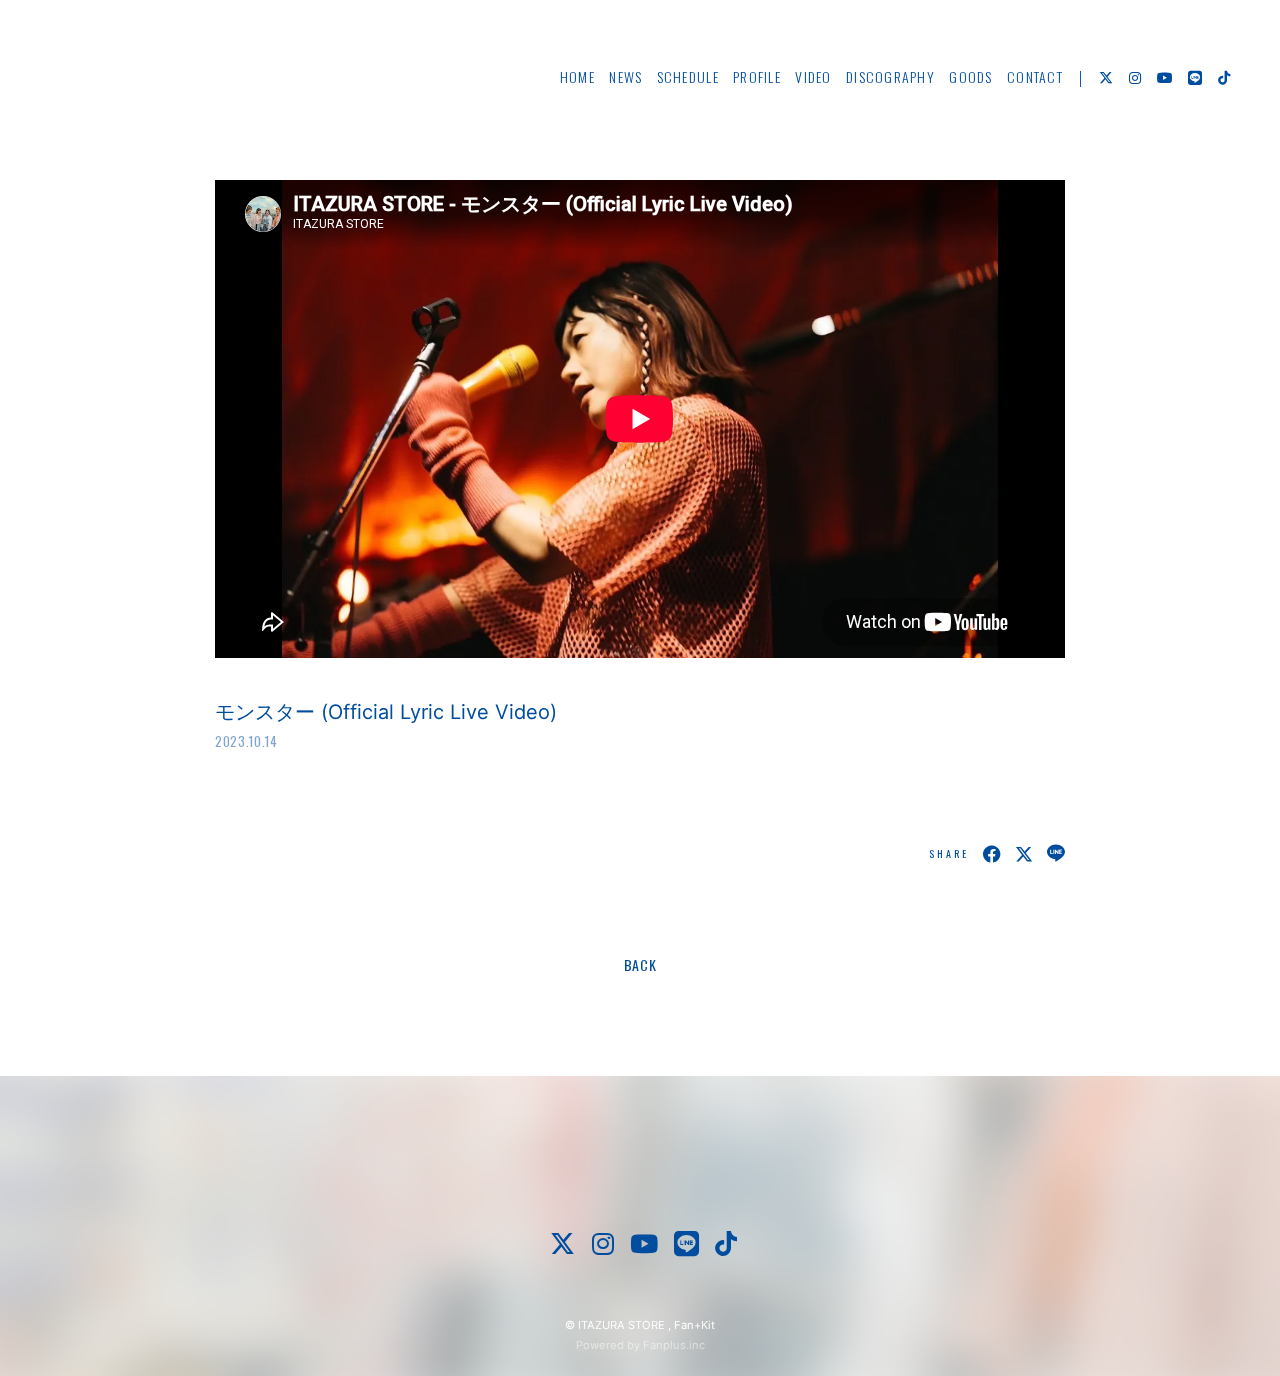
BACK (640, 964)
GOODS (970, 76)
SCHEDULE (688, 76)
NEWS (625, 76)
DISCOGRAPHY (890, 76)
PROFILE (757, 76)
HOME (577, 76)
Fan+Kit (694, 1325)
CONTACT (1035, 76)
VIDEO (813, 76)
